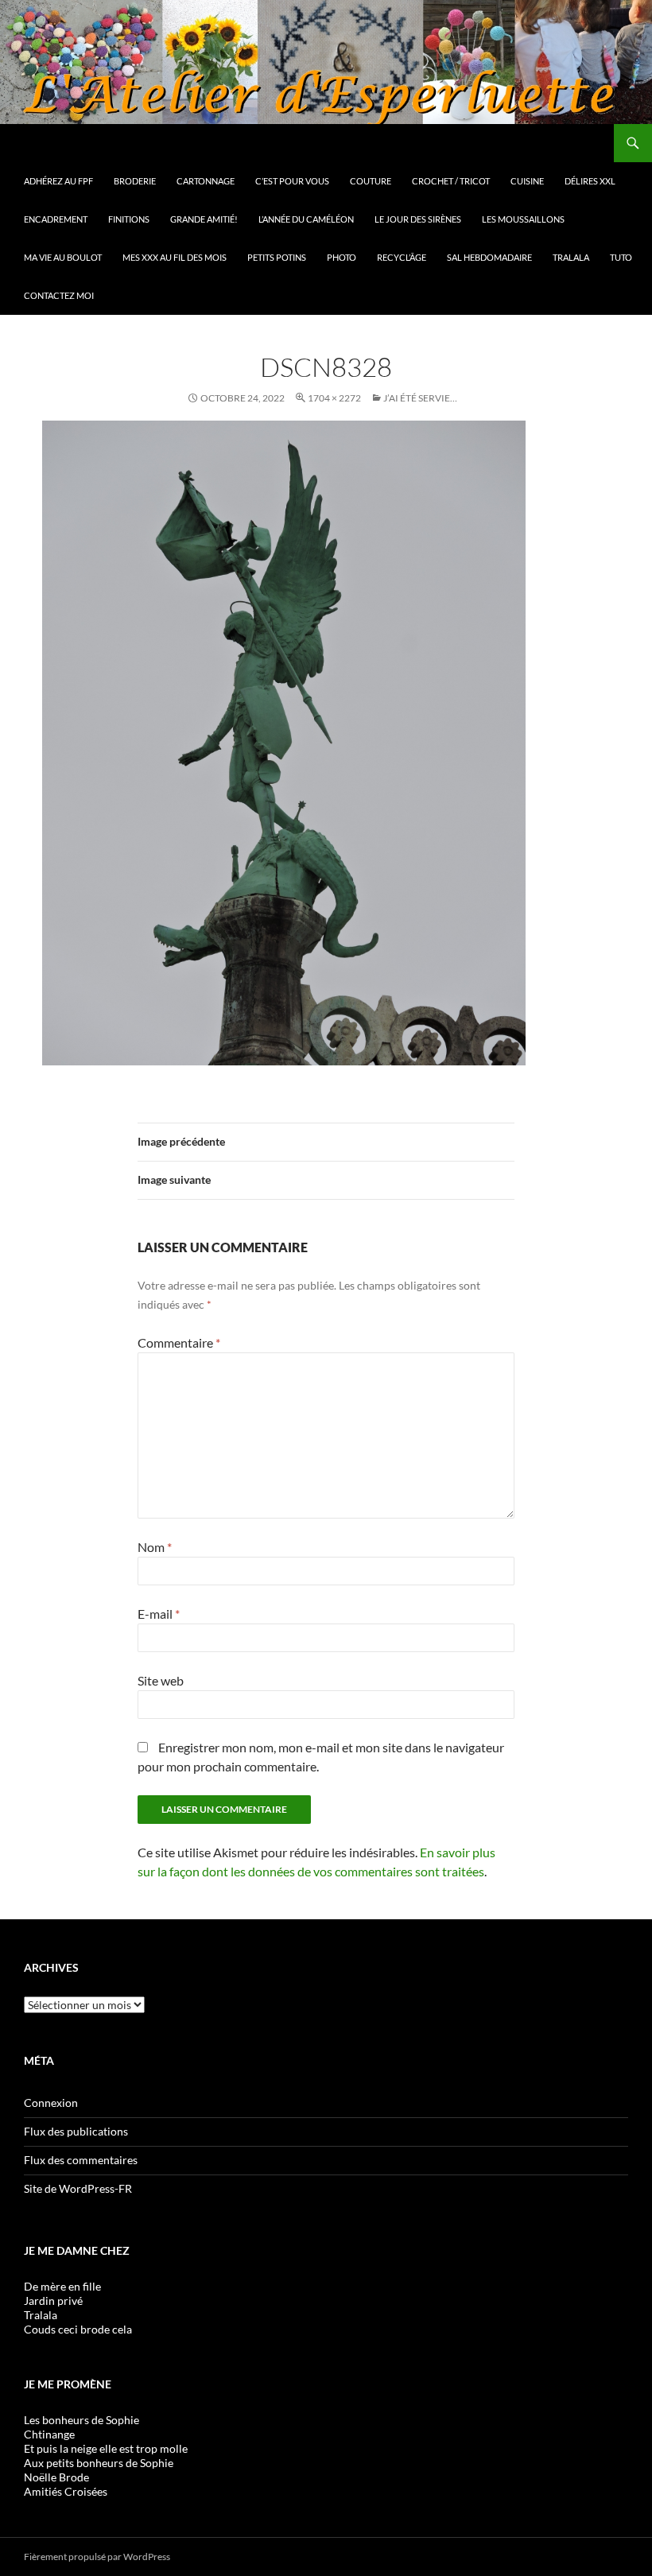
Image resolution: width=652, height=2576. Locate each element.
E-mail (159, 1614)
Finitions (129, 219)
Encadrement (56, 219)
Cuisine (527, 181)
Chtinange (49, 2434)
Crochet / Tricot (451, 181)
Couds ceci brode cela (78, 2329)
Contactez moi (59, 295)
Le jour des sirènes (418, 219)
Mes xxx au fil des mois (175, 257)
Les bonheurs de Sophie (81, 2420)
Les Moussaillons (523, 219)
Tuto (621, 257)
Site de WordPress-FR (78, 2188)
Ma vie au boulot (63, 257)
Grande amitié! (204, 219)
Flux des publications (76, 2131)
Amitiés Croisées (66, 2491)
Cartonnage (206, 181)
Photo (342, 257)
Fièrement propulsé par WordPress (97, 2557)
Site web (161, 1680)
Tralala (571, 257)
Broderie (135, 181)
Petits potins (277, 257)
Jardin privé (53, 2301)
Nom (155, 1547)
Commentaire (179, 1342)
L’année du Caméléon (306, 219)
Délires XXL (590, 181)
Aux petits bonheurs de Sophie (99, 2463)
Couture (371, 181)
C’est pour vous (292, 181)
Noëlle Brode (56, 2477)
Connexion (51, 2103)
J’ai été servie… (420, 398)
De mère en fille (62, 2286)
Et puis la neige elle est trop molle (106, 2448)
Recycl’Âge (402, 257)
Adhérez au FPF (58, 181)
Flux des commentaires (81, 2160)
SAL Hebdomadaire (489, 257)
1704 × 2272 (334, 398)
